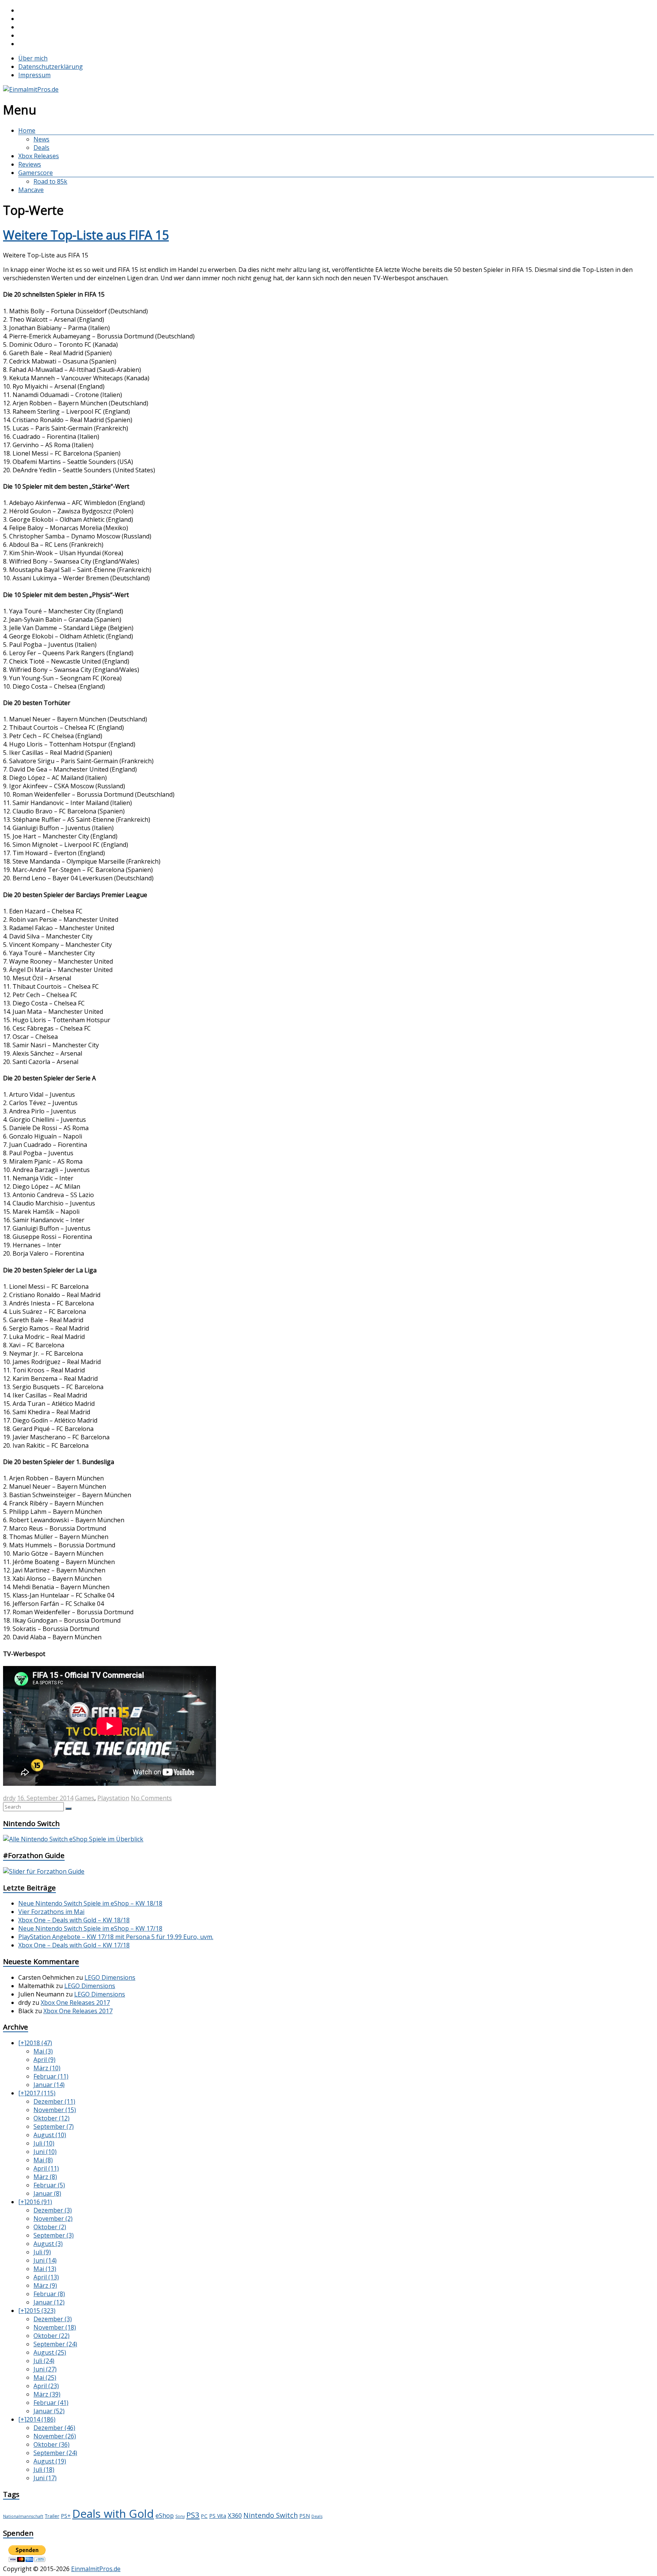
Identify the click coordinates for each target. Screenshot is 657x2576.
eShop (165, 2516)
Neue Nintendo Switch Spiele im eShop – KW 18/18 (90, 1903)
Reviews (30, 164)
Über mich (33, 58)
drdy (9, 1798)
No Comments (151, 1798)
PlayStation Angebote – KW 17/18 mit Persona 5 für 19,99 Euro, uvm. (116, 1937)
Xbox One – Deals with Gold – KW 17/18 (74, 1945)
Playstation (113, 1798)
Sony (180, 2516)
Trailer (52, 2516)
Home (27, 130)
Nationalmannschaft (23, 2516)
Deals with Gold (113, 2514)
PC (204, 2516)
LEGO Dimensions (110, 1977)
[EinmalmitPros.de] (31, 89)
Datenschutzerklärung (51, 67)
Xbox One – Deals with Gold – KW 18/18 (74, 1920)
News (41, 139)
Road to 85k (50, 181)
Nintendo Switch (271, 2515)
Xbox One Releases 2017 (75, 2003)
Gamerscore (36, 173)
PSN (305, 2516)
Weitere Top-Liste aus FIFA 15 (86, 235)
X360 (235, 2515)
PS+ (66, 2516)
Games (85, 1798)
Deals (41, 148)
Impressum (34, 75)
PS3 (193, 2515)
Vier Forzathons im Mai (51, 1912)
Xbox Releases (39, 156)
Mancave (31, 190)
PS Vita (218, 2516)
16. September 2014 (45, 1798)
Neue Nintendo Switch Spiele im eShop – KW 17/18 (90, 1928)
